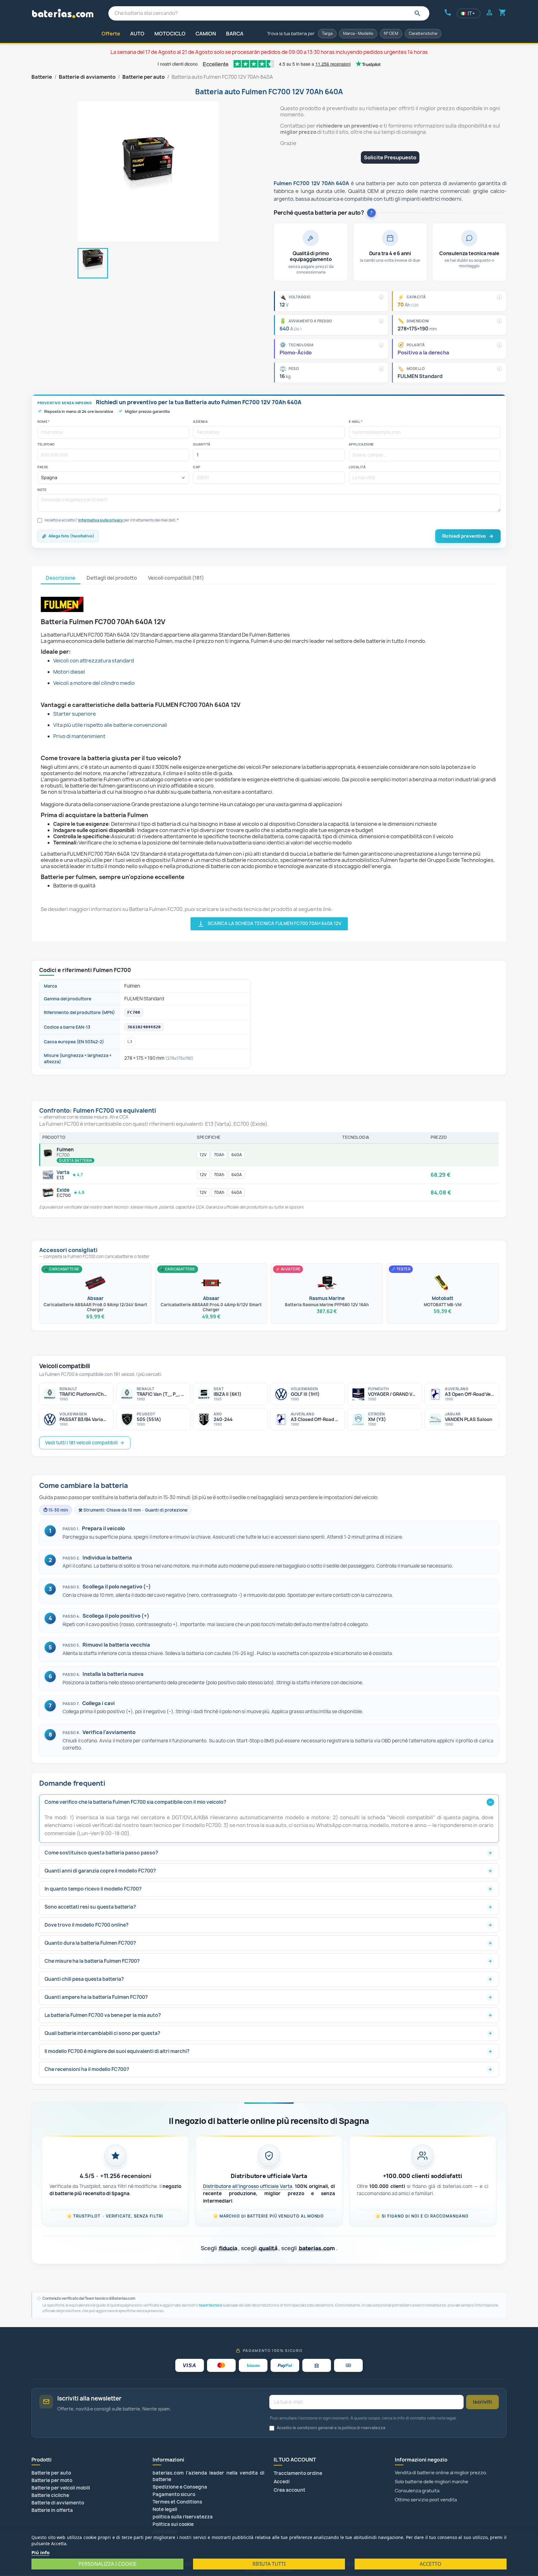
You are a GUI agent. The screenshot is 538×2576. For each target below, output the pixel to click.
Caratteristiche (423, 33)
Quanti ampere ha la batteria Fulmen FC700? (96, 1997)
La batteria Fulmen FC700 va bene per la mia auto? (103, 2015)
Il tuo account (295, 2460)
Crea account (290, 2490)
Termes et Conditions (177, 2502)
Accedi (282, 2482)
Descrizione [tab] (61, 578)
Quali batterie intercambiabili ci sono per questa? (102, 2033)
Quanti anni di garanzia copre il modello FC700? (100, 1871)
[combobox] (269, 13)
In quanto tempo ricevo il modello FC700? (93, 1889)
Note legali (165, 2509)
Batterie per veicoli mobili (61, 2488)
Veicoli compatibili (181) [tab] (176, 578)
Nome (43, 422)
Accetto (431, 2564)
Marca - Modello (358, 33)
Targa (327, 33)
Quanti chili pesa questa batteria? (84, 1979)
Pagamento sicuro (174, 2494)
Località (357, 467)
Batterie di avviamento (58, 2503)
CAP (197, 467)
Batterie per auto (51, 2473)
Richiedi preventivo (464, 536)
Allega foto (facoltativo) (71, 536)
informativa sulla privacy (101, 520)
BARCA (235, 34)
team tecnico (210, 2305)
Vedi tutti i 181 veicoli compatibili (81, 1443)
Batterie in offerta (52, 2510)
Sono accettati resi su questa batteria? (90, 1907)
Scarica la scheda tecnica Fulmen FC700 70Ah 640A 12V (269, 924)
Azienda (200, 422)
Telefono (46, 444)
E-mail (356, 422)
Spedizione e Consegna (180, 2487)
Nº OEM (391, 33)
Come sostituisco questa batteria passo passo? (101, 1853)
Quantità (202, 444)
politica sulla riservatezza (183, 2517)
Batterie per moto (52, 2480)
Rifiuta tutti (269, 2564)
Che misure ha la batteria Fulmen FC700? (92, 1961)
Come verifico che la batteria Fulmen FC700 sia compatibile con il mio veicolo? (135, 1802)
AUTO (137, 34)
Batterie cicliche (50, 2495)
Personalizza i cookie (108, 2564)
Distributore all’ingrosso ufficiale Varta (248, 2186)
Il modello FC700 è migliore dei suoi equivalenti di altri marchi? (117, 2051)
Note (42, 490)
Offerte (111, 34)
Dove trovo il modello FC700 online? (87, 1925)
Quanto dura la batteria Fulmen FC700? (90, 1943)
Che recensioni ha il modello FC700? (87, 2069)
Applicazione (361, 444)
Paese (43, 467)
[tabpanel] (269, 757)
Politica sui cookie (173, 2524)
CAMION (206, 34)
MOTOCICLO (170, 34)
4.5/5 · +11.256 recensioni (115, 2176)
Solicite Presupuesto (390, 157)
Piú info (40, 2552)
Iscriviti (482, 2402)
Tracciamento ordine (298, 2473)
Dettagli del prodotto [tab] (112, 578)
